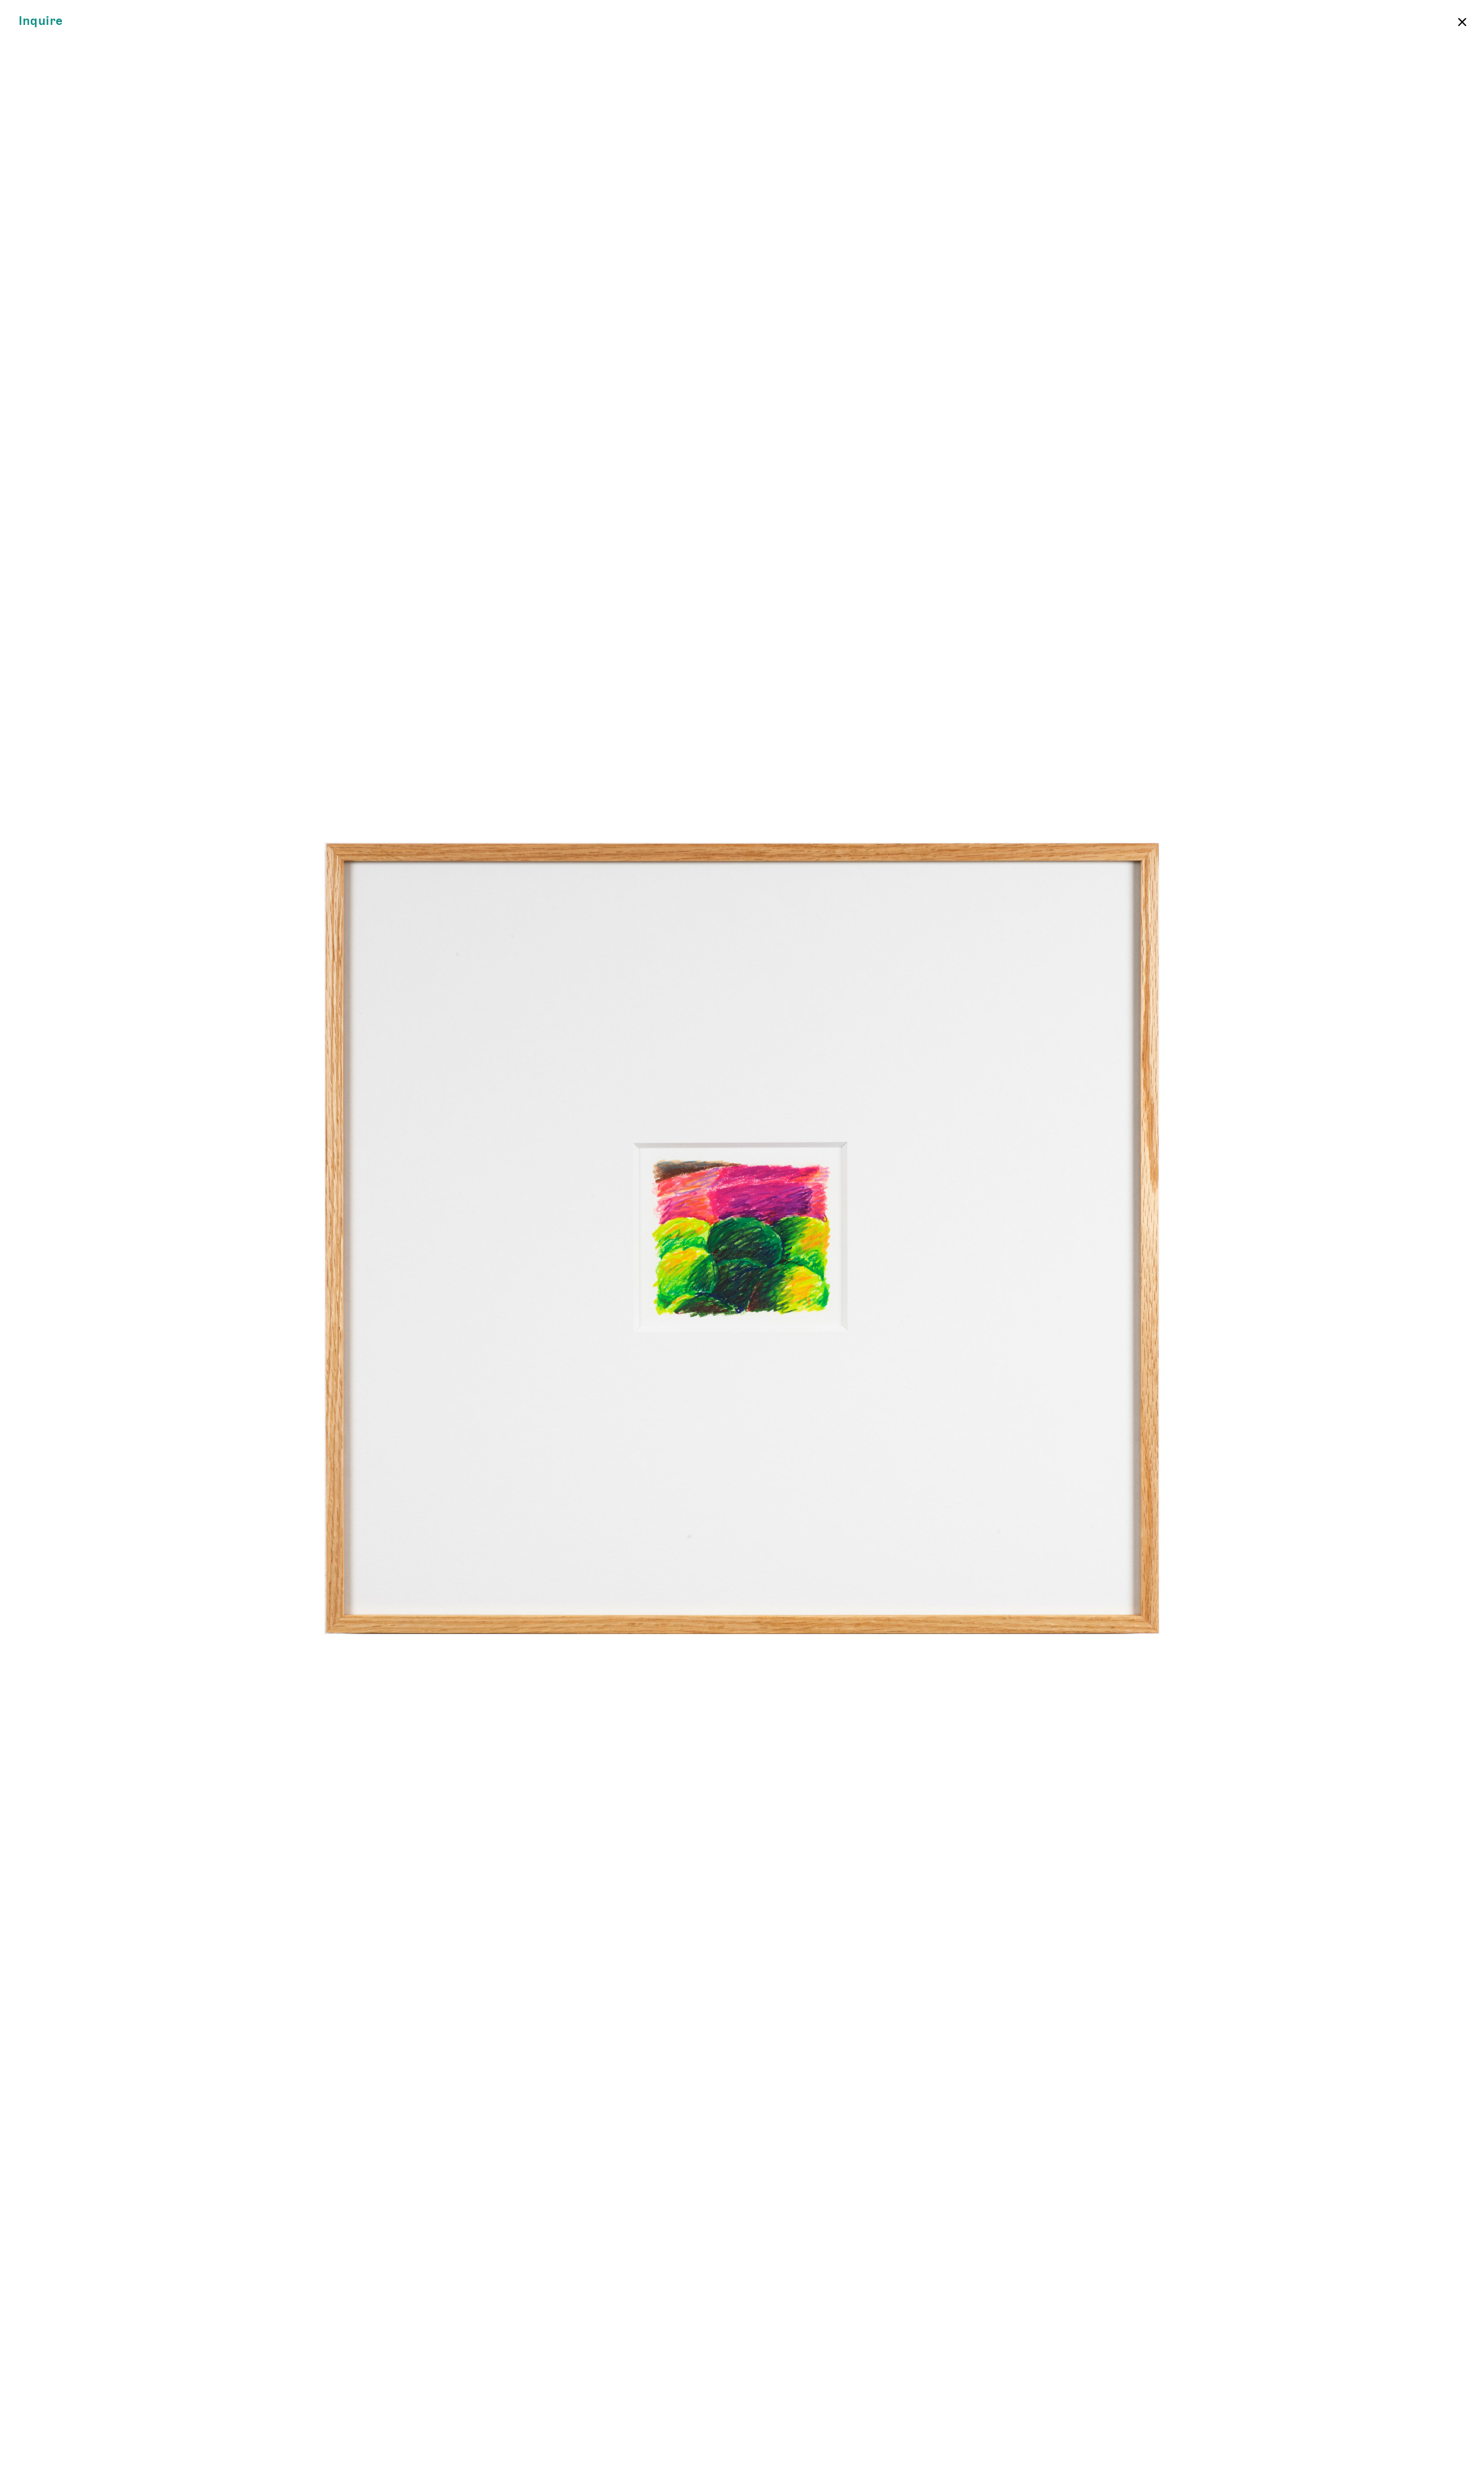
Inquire (41, 21)
